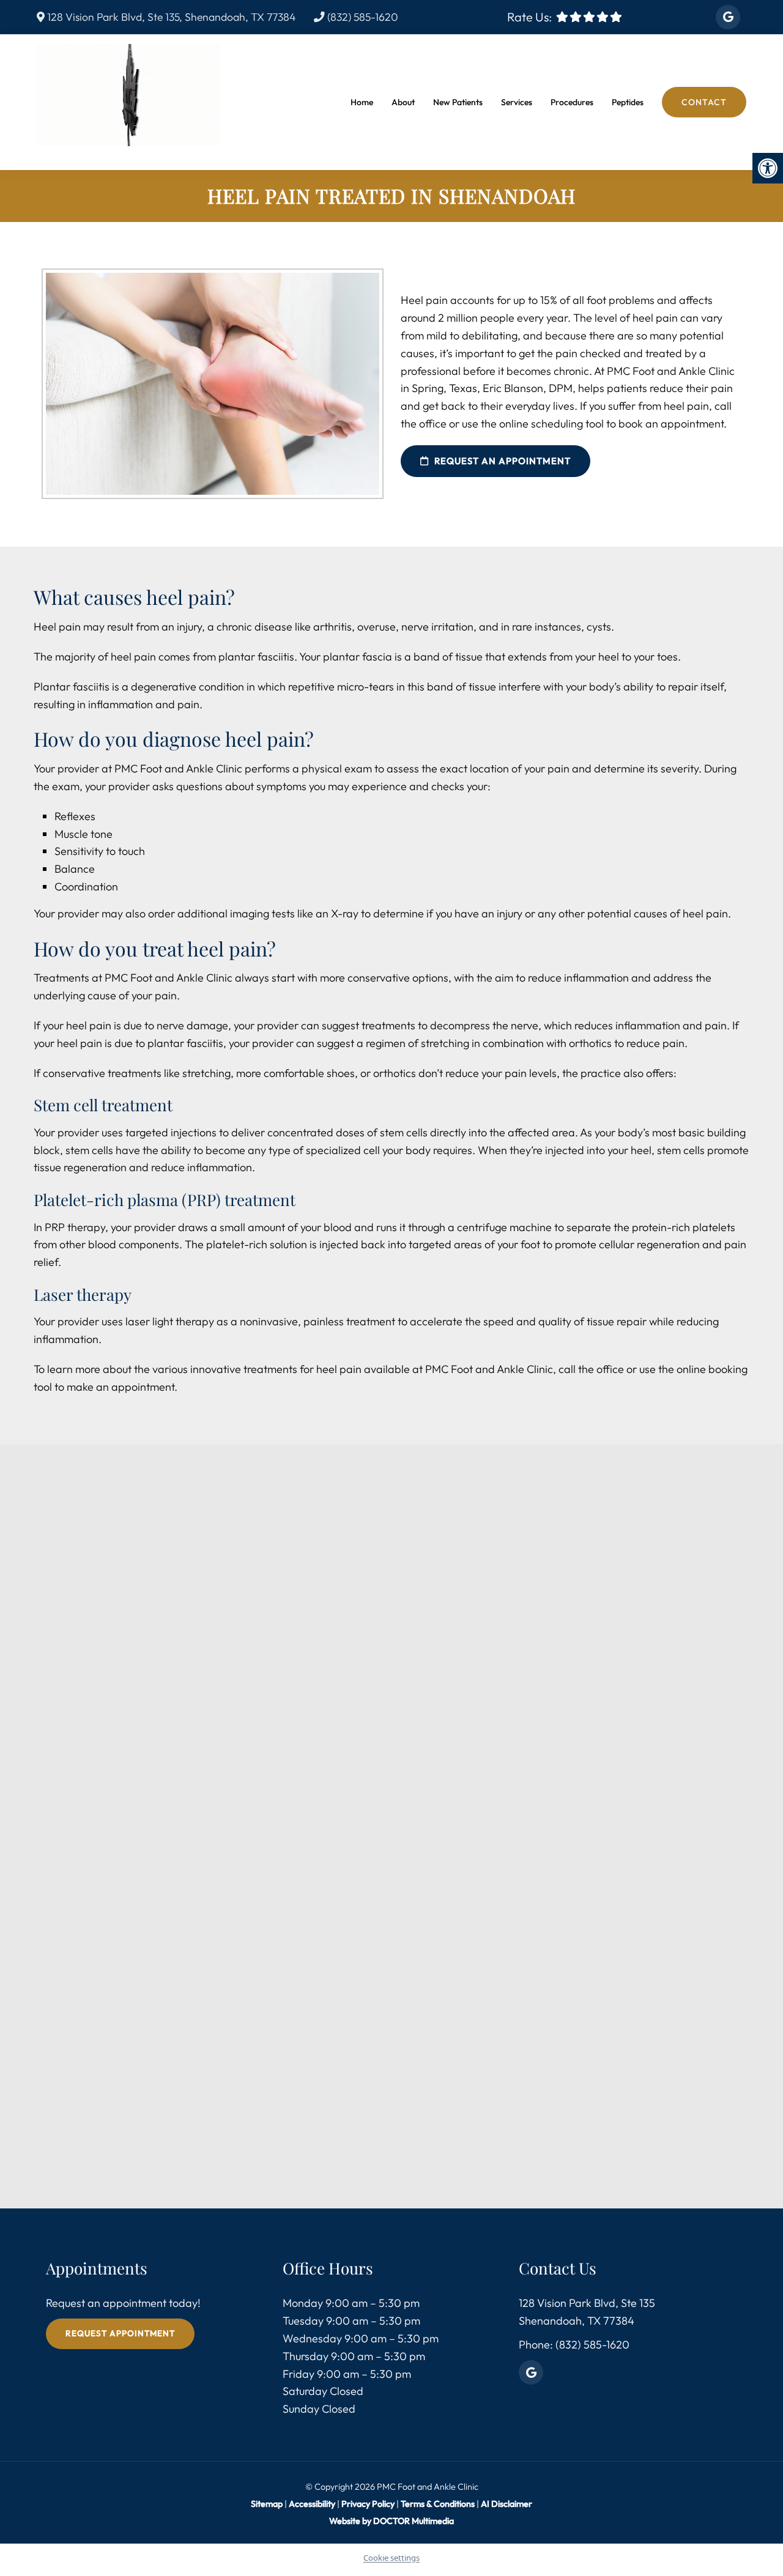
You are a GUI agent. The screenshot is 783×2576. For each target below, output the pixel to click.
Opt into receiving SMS (406, 1988)
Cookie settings (391, 2558)
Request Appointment (120, 2334)
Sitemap (267, 2504)
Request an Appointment (501, 461)
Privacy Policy (369, 2504)
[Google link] (728, 17)
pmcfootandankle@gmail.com (178, 1928)
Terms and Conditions (416, 2081)
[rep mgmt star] (616, 17)
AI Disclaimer (507, 2504)
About (403, 102)
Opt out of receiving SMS (411, 2008)
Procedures (572, 102)
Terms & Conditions (439, 2504)
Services (517, 102)
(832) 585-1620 (362, 17)
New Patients (458, 102)
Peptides (628, 102)
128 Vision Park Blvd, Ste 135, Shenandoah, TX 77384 (170, 17)
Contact (704, 102)
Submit (359, 2118)
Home (362, 102)
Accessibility (312, 2504)
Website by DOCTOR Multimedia (391, 2521)
